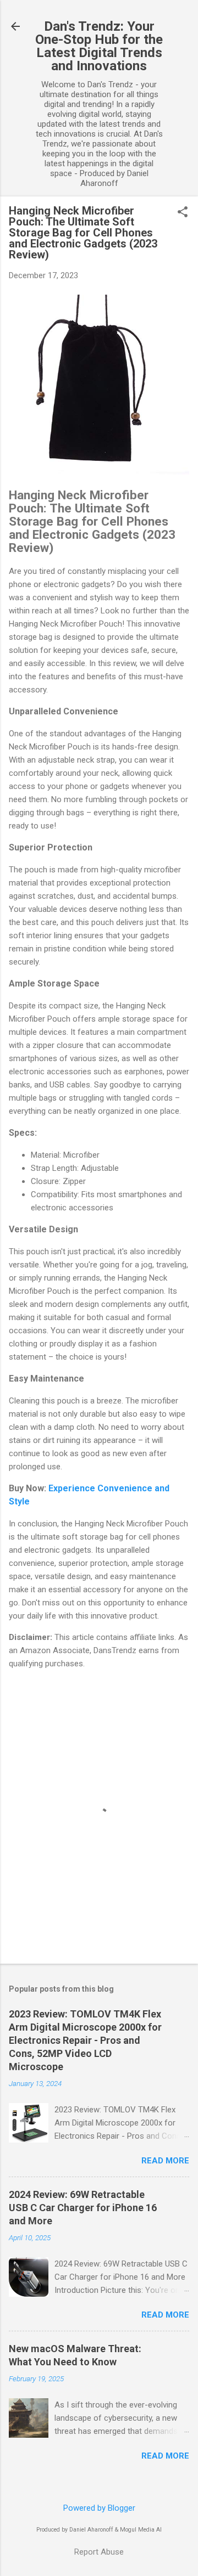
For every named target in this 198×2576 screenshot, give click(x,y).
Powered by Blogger (99, 2508)
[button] (183, 213)
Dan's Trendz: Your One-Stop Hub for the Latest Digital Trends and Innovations (99, 46)
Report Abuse (99, 2552)
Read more (165, 2161)
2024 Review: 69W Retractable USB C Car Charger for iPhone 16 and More (83, 2208)
